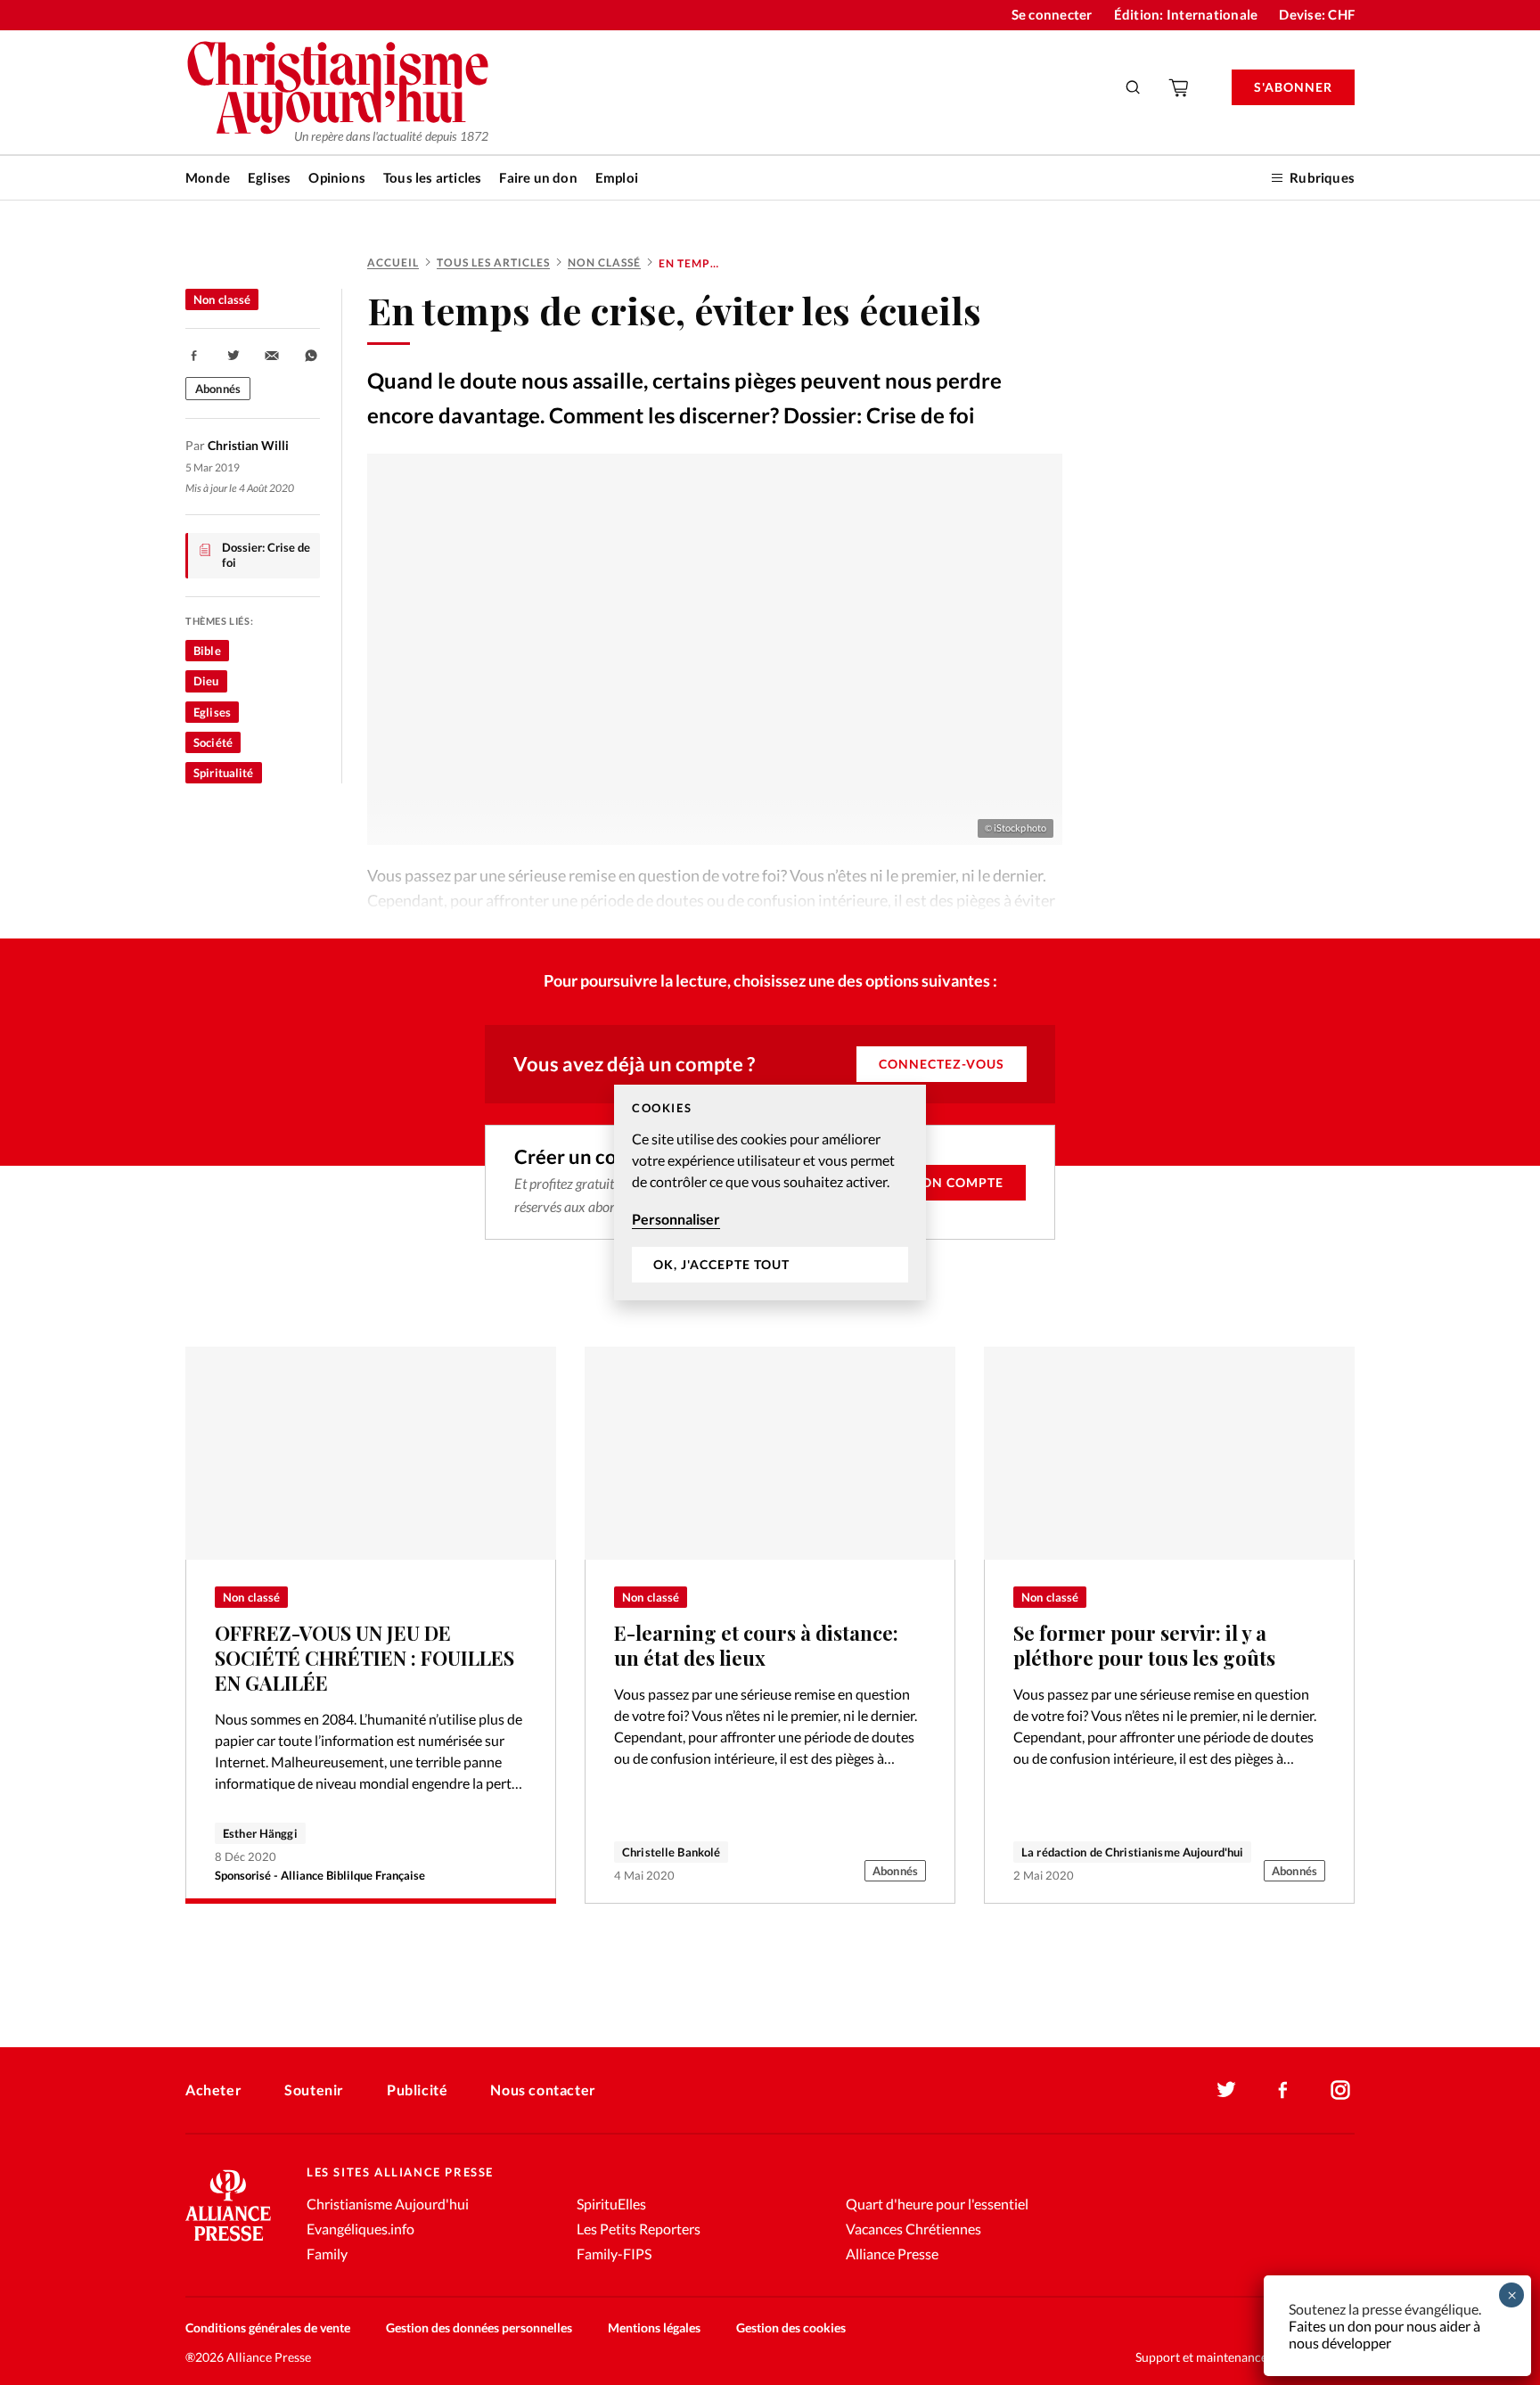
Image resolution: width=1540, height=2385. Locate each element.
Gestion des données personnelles (479, 2328)
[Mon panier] (1180, 87)
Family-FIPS (614, 2254)
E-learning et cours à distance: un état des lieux (756, 1645)
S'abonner (1293, 87)
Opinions (337, 177)
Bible (207, 651)
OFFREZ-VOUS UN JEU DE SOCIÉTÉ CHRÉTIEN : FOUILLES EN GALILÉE (365, 1658)
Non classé (604, 262)
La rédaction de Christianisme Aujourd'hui (1132, 1852)
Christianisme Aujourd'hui (388, 2204)
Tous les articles (432, 177)
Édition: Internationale (1186, 14)
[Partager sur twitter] (233, 356)
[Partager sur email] (272, 356)
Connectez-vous (942, 1064)
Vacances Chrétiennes (913, 2229)
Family (327, 2254)
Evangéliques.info (360, 2229)
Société (213, 742)
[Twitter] (1226, 2090)
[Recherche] (1134, 87)
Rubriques (1322, 177)
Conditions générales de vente (268, 2328)
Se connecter (1052, 14)
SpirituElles (611, 2204)
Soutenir (314, 2090)
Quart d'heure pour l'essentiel (937, 2204)
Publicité (417, 2090)
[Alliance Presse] (228, 2243)
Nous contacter (543, 2090)
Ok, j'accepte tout (721, 1265)
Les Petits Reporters (639, 2229)
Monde (208, 177)
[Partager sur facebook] (194, 356)
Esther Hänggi (260, 1833)
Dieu (206, 681)
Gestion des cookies (791, 2328)
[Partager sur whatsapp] (311, 356)
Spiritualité (224, 773)
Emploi (617, 177)
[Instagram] (1340, 2090)
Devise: (1317, 14)
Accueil (393, 262)
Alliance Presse (892, 2254)
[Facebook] (1283, 2090)
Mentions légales (654, 2328)
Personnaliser (676, 1219)
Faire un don (538, 177)
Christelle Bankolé (671, 1852)
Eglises (269, 177)
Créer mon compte (933, 1182)
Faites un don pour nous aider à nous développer (1384, 2334)
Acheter (213, 2090)
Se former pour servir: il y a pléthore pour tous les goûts (1144, 1645)
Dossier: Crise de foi (266, 555)
